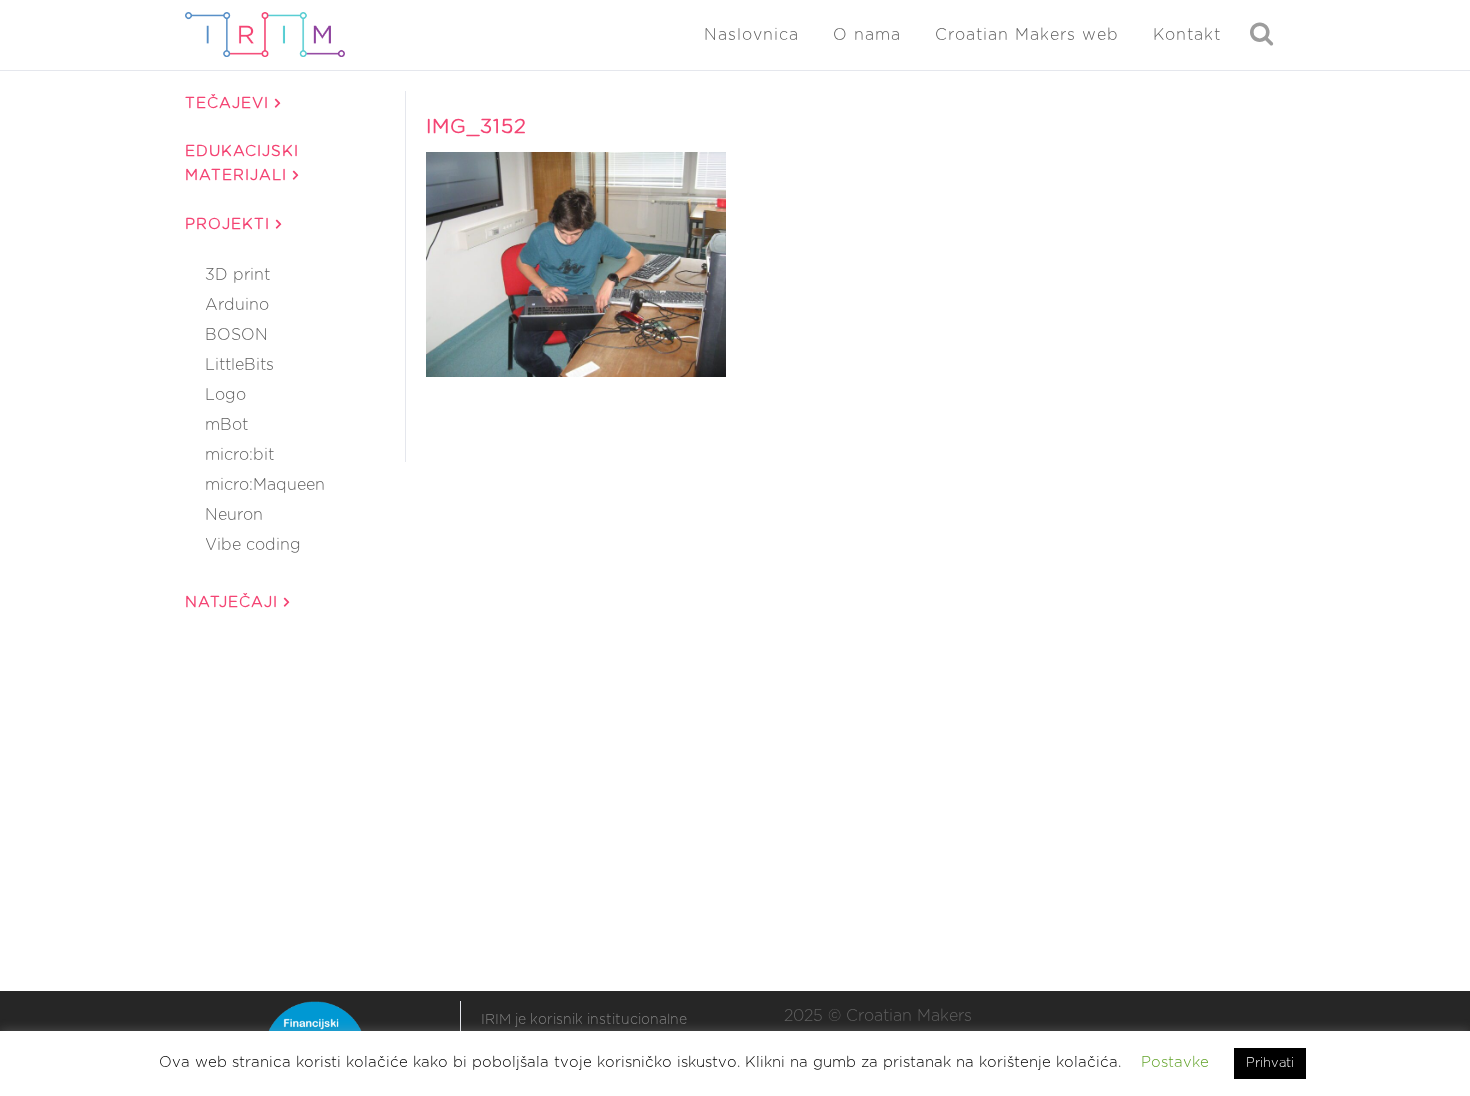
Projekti (230, 224)
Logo (225, 395)
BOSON (236, 335)
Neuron (234, 515)
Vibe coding (253, 545)
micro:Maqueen (265, 485)
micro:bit (239, 455)
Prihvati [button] (1270, 1063)
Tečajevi (230, 103)
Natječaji (234, 602)
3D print (237, 275)
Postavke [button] (1175, 1062)
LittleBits (239, 365)
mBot (226, 425)
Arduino (237, 305)
